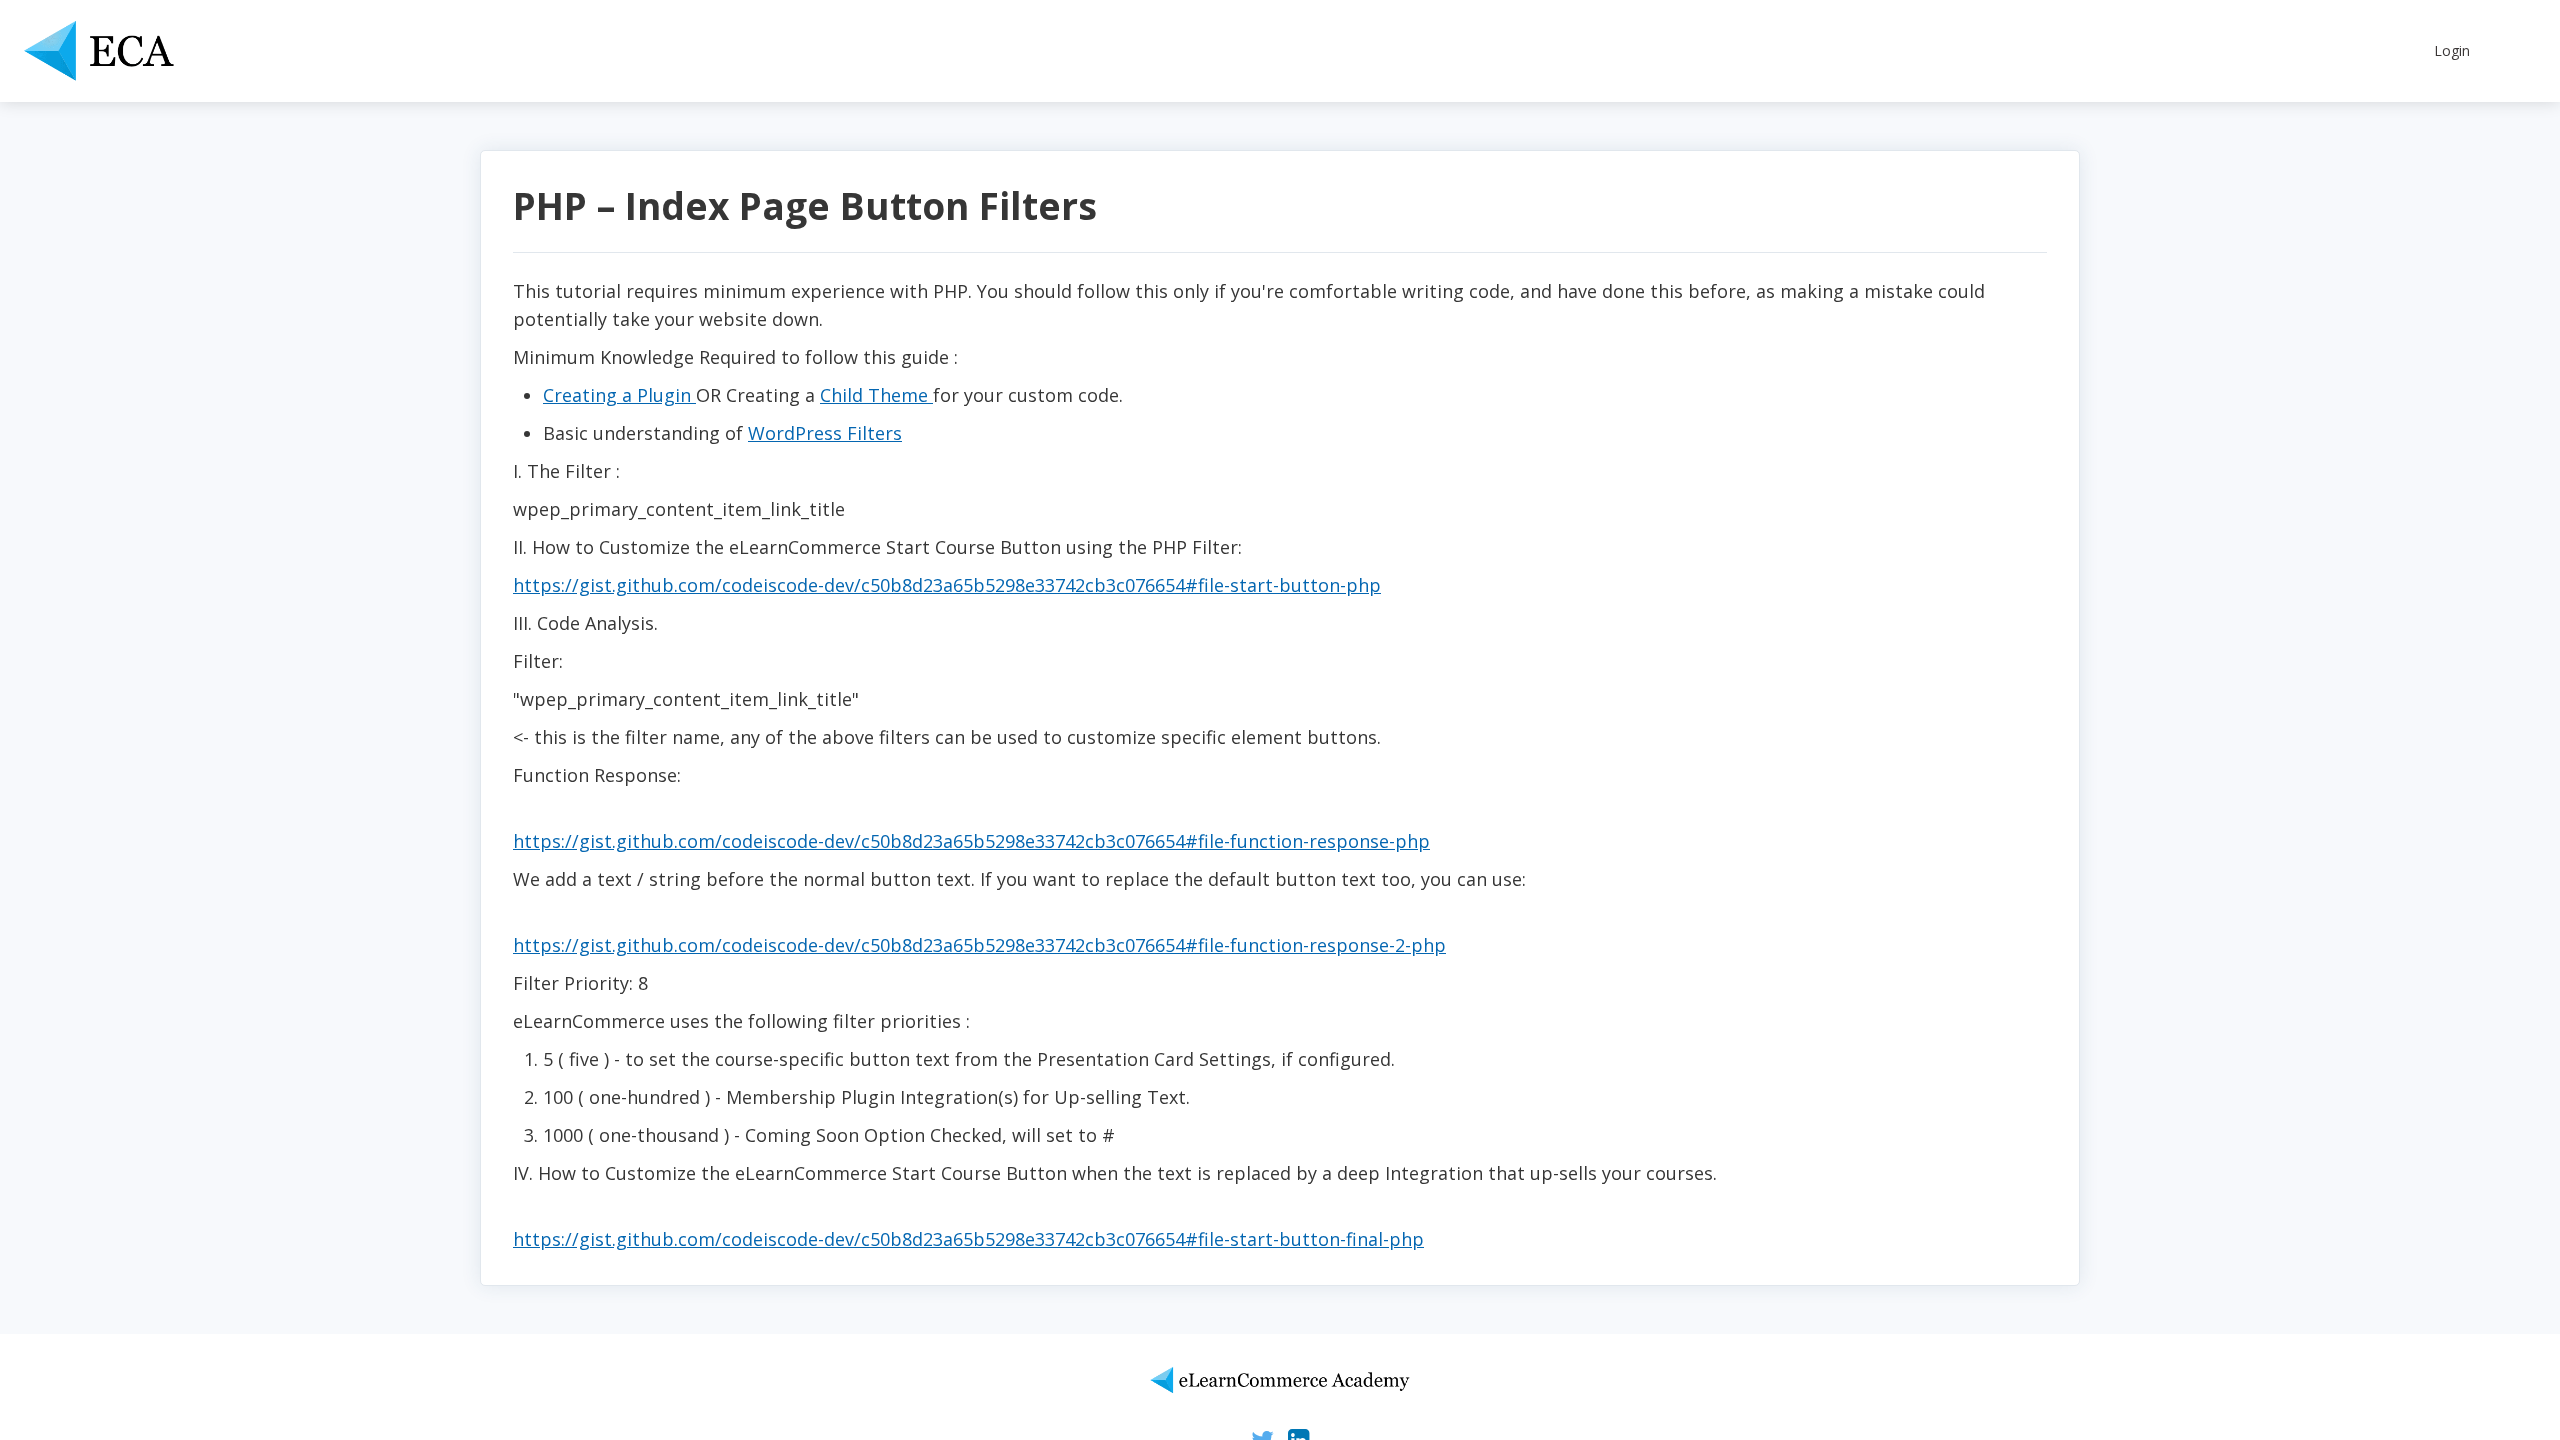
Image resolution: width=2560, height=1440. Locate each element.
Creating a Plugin (619, 395)
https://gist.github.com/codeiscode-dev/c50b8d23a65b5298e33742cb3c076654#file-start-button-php (947, 585)
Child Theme (876, 395)
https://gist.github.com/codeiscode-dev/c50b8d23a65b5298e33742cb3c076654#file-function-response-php (971, 841)
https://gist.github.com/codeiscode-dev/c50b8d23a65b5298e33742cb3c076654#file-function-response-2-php (979, 945)
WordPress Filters (825, 433)
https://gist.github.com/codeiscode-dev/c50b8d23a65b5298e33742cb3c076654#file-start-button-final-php (968, 1239)
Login (2452, 50)
